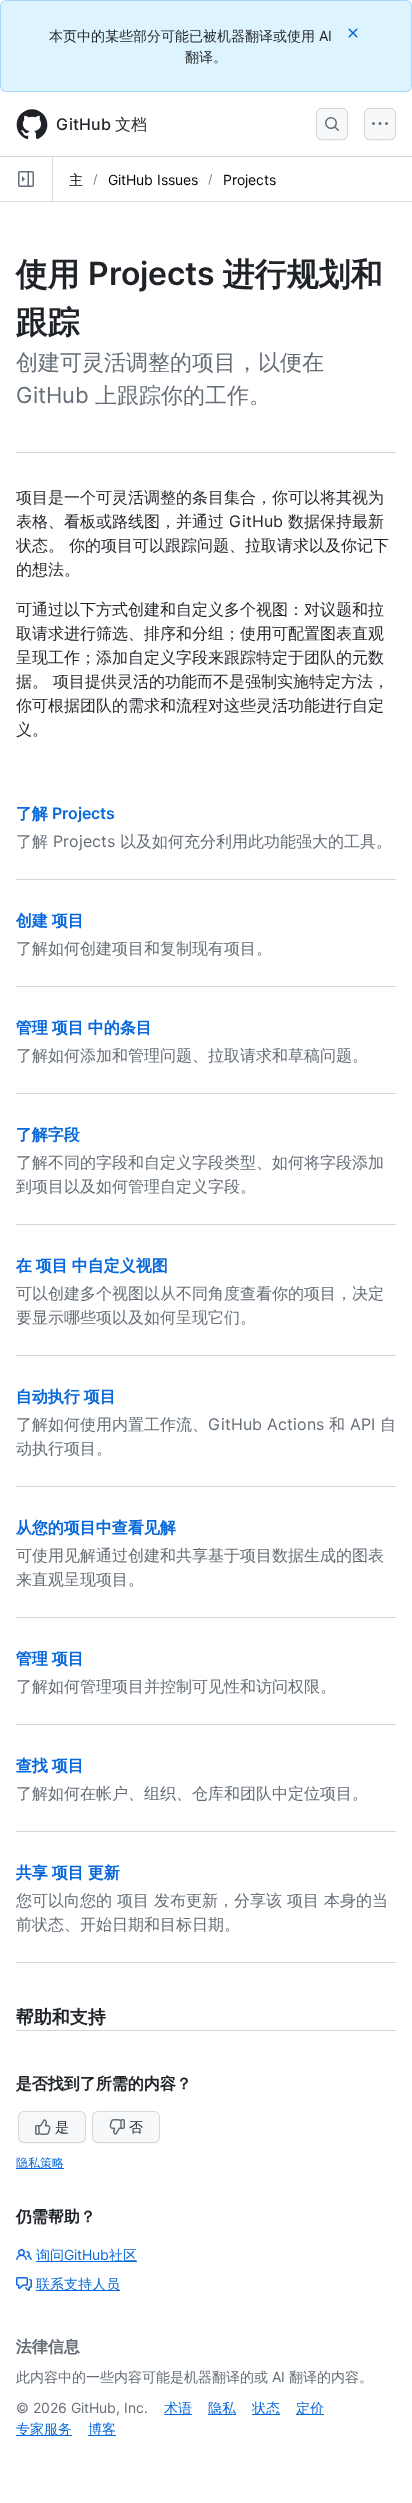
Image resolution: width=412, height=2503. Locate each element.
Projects (249, 179)
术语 (178, 2407)
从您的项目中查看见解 (96, 1527)
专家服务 (44, 2428)
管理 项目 (50, 1658)
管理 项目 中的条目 (84, 1027)
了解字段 (48, 1134)
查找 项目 (50, 1765)
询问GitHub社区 (86, 2254)
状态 (266, 2407)
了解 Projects (65, 813)
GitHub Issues (153, 179)
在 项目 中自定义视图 (92, 1265)
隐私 (222, 2407)
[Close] (355, 32)
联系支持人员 (78, 2283)
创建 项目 (50, 920)
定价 (310, 2407)
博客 (102, 2428)
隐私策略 (40, 2162)
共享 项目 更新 (68, 1872)
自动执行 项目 (66, 1396)
